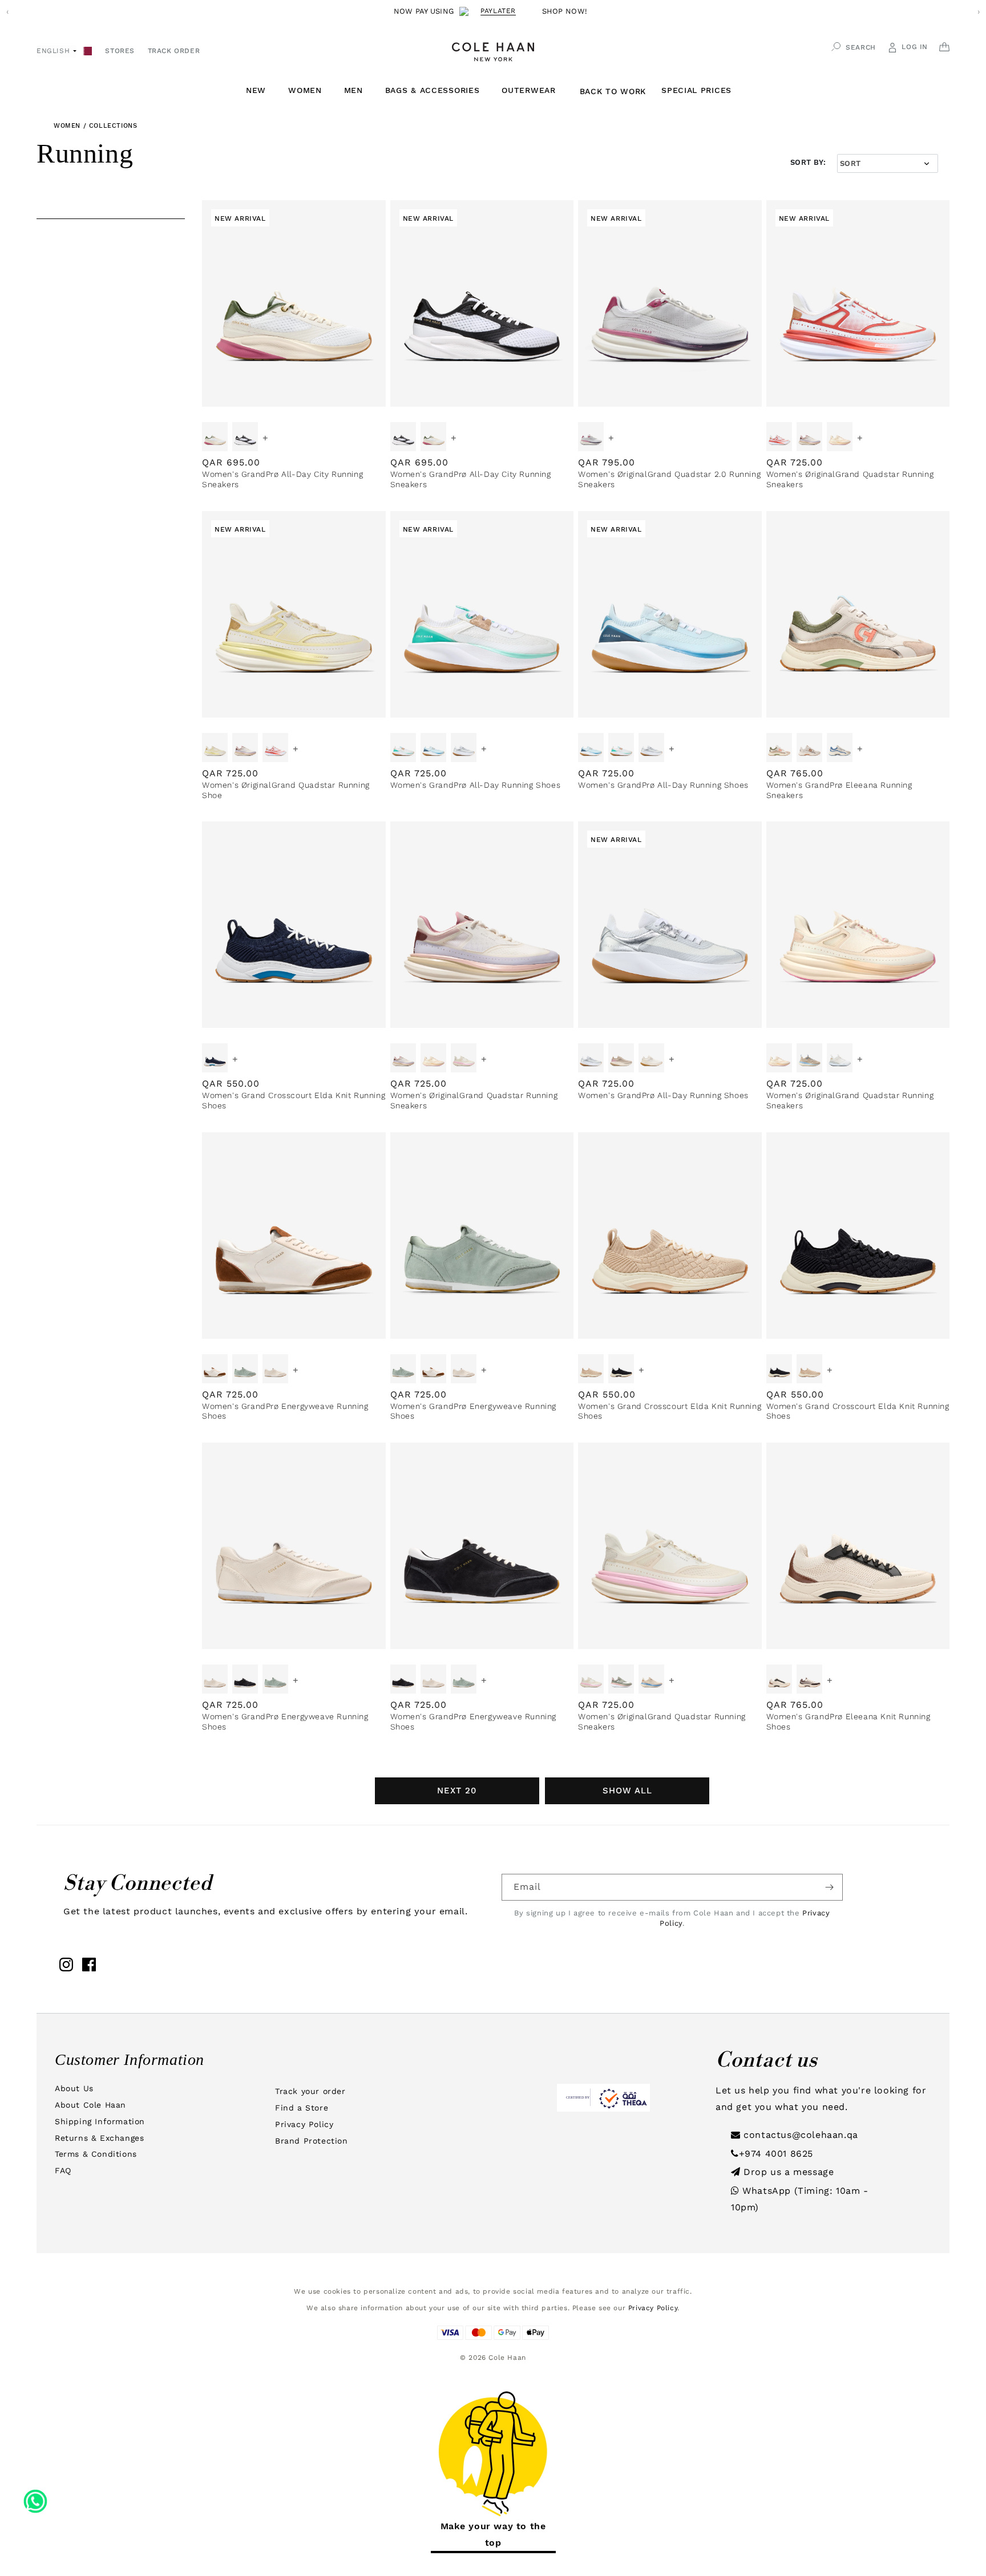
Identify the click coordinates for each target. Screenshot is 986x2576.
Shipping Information (100, 2121)
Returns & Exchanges (99, 2138)
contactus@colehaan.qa (799, 2135)
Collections (113, 126)
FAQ (63, 2170)
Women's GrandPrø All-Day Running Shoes (476, 785)
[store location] (88, 50)
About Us (74, 2088)
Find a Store (302, 2108)
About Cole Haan (90, 2105)
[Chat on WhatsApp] (35, 2497)
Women (67, 126)
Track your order (310, 2091)
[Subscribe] (830, 1887)
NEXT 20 (457, 1791)
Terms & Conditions (96, 2154)
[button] (260, 90)
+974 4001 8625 (776, 2154)
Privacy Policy (304, 2124)
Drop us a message (787, 2172)
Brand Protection (312, 2141)
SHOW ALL (627, 1791)
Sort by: (808, 162)
